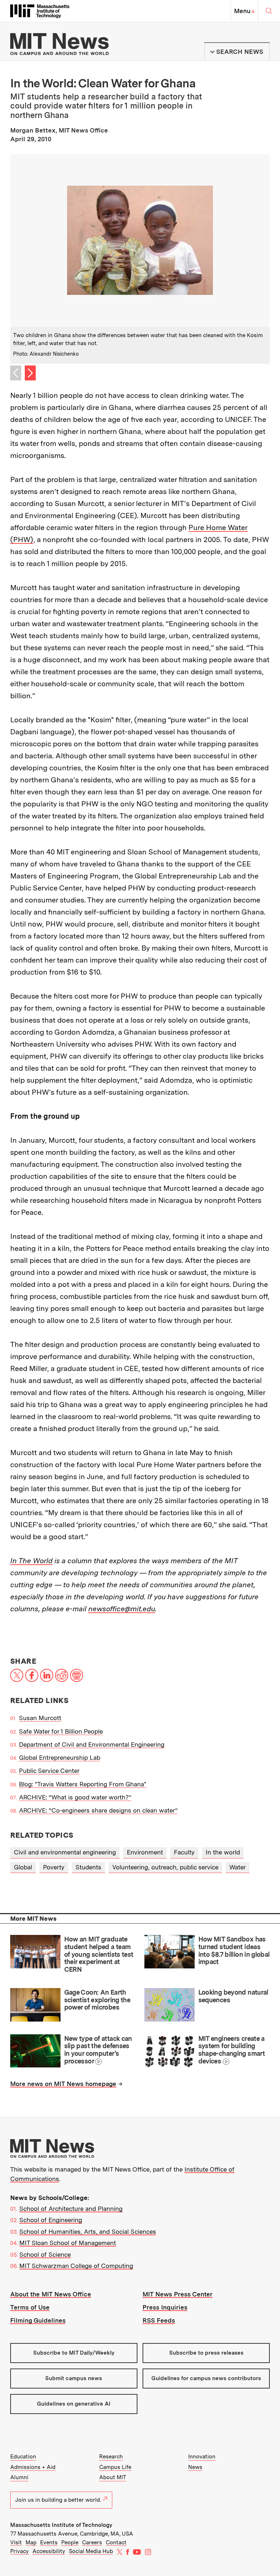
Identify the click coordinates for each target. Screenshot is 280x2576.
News (195, 2467)
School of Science (45, 2255)
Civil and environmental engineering (65, 1852)
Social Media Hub (91, 2551)
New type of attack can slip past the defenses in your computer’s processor (98, 2050)
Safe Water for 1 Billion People (61, 1731)
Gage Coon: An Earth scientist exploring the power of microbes (97, 2000)
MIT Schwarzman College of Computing (76, 2266)
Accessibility (49, 2551)
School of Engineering (51, 2220)
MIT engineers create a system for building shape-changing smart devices (232, 2050)
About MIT (113, 2477)
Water (238, 1867)
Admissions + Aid (33, 2467)
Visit (16, 2543)
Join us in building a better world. (58, 2500)
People (70, 2543)
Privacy (20, 2551)
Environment (145, 1852)
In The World (31, 1561)
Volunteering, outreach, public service (165, 1867)
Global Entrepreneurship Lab (60, 1758)
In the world (223, 1852)
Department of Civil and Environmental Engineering (92, 1745)
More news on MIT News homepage (63, 2084)
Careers (92, 2543)
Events (49, 2543)
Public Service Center (49, 1771)
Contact (116, 2543)
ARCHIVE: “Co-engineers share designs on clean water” (98, 1810)
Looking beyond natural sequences (233, 1996)
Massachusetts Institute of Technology (61, 2525)
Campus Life (115, 2467)
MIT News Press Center (178, 2294)
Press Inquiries (165, 2307)
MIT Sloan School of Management (68, 2243)
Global (23, 1867)
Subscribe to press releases (206, 2353)
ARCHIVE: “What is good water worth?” (75, 1797)
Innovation (202, 2457)
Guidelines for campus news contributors (206, 2378)
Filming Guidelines (38, 2320)
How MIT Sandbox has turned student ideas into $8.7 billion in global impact (234, 1950)
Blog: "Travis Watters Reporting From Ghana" (83, 1784)
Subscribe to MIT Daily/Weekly (74, 2353)
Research (111, 2457)
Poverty (54, 1867)
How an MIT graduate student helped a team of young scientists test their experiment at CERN (99, 1954)
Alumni (19, 2477)
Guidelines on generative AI (74, 2404)
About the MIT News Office (51, 2294)
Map (31, 2543)
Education (23, 2457)
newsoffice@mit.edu (122, 1609)
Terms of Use (30, 2307)
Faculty (184, 1852)
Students (88, 1867)
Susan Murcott (40, 1718)
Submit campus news (74, 2378)
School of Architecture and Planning (71, 2209)
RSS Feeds (159, 2320)
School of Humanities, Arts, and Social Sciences (88, 2232)
